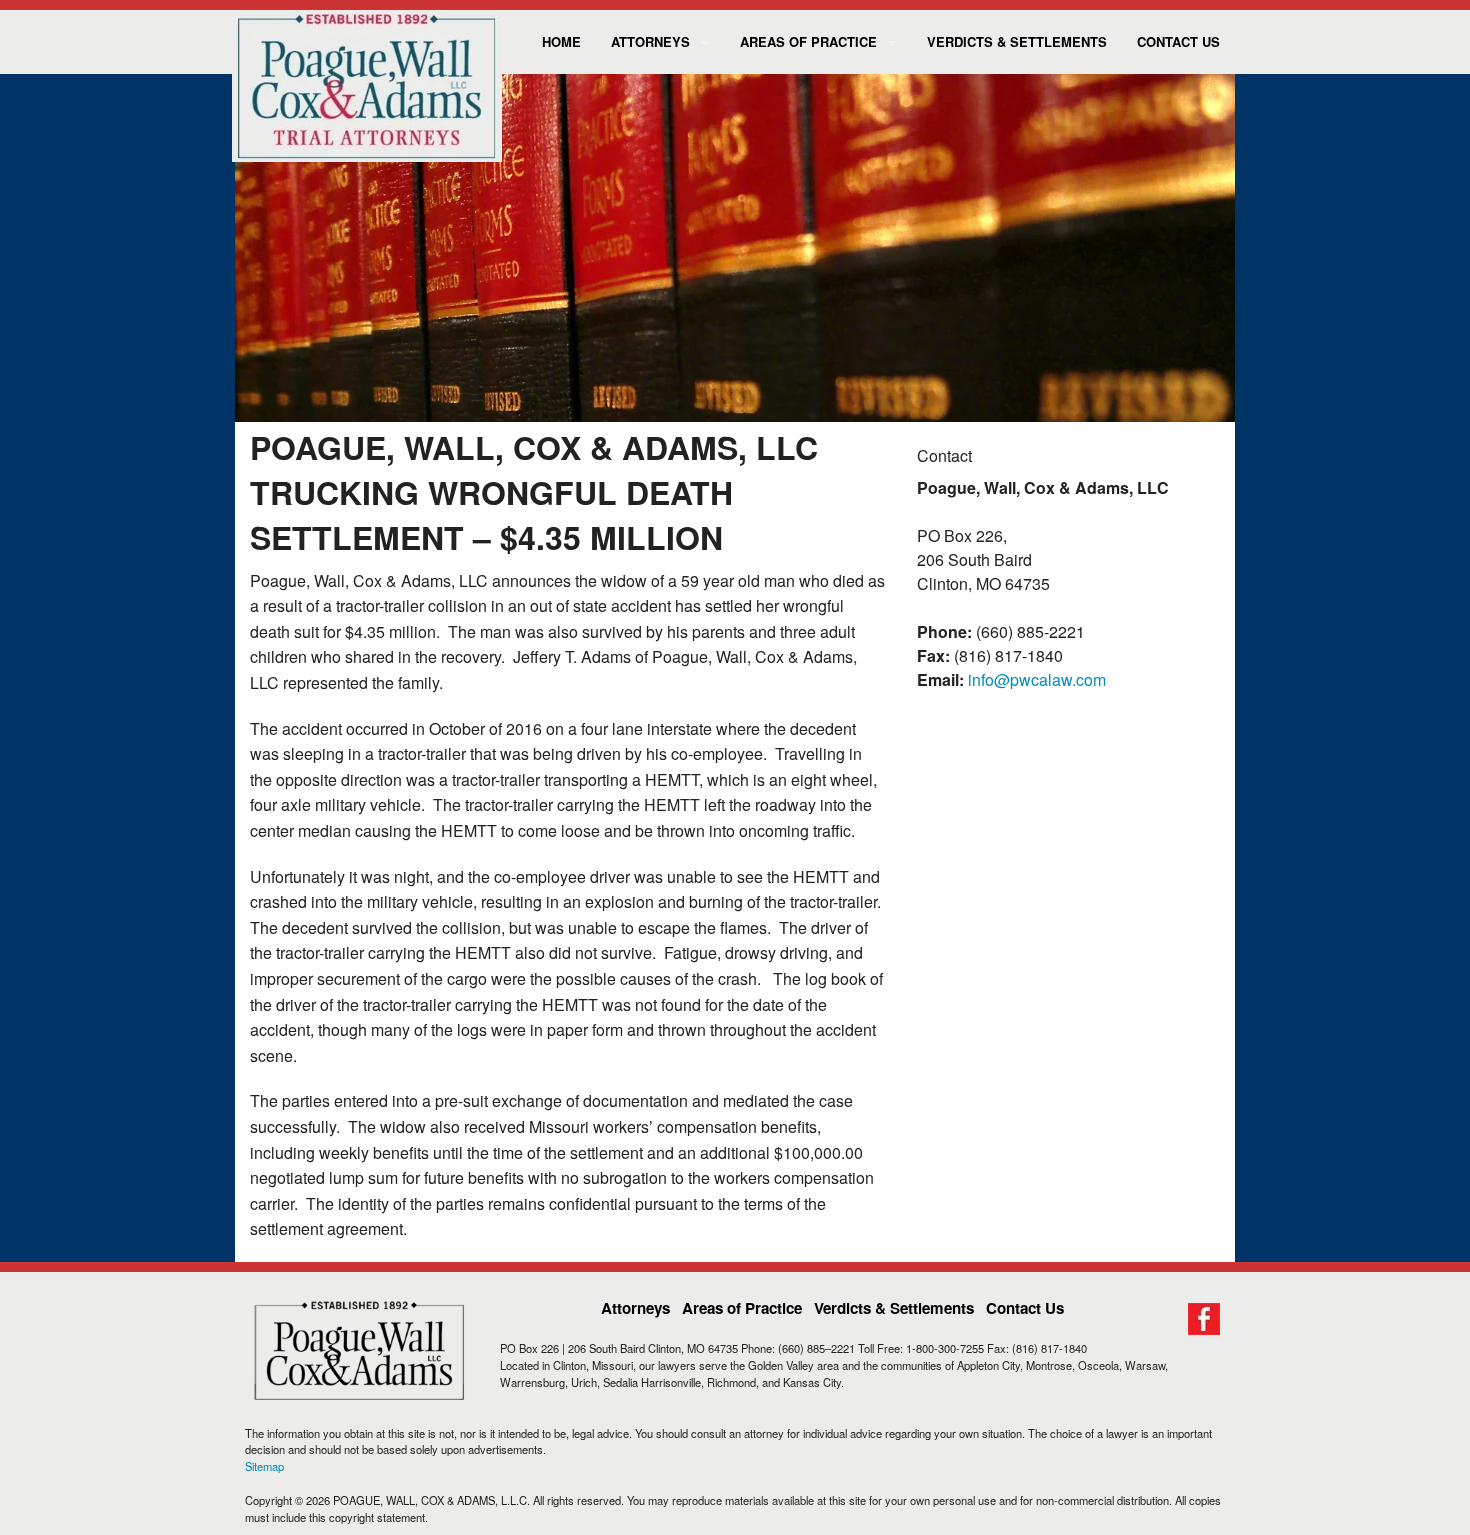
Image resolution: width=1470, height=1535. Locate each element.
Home (561, 41)
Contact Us (1178, 41)
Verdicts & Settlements (1017, 41)
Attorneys (650, 41)
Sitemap (264, 1466)
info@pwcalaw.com (1037, 679)
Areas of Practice (808, 41)
